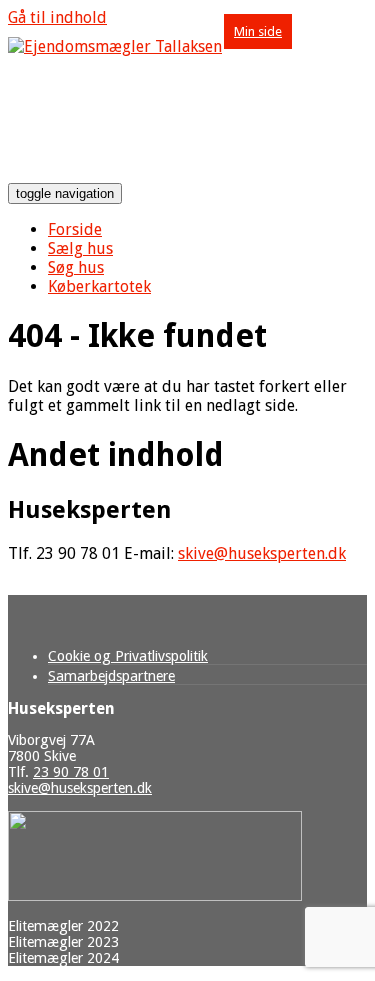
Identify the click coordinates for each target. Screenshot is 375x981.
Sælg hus (80, 248)
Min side (258, 31)
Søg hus (76, 267)
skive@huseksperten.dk (262, 553)
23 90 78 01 (71, 772)
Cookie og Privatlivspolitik (128, 656)
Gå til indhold (57, 17)
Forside (75, 229)
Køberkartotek (99, 286)
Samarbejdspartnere (111, 676)
